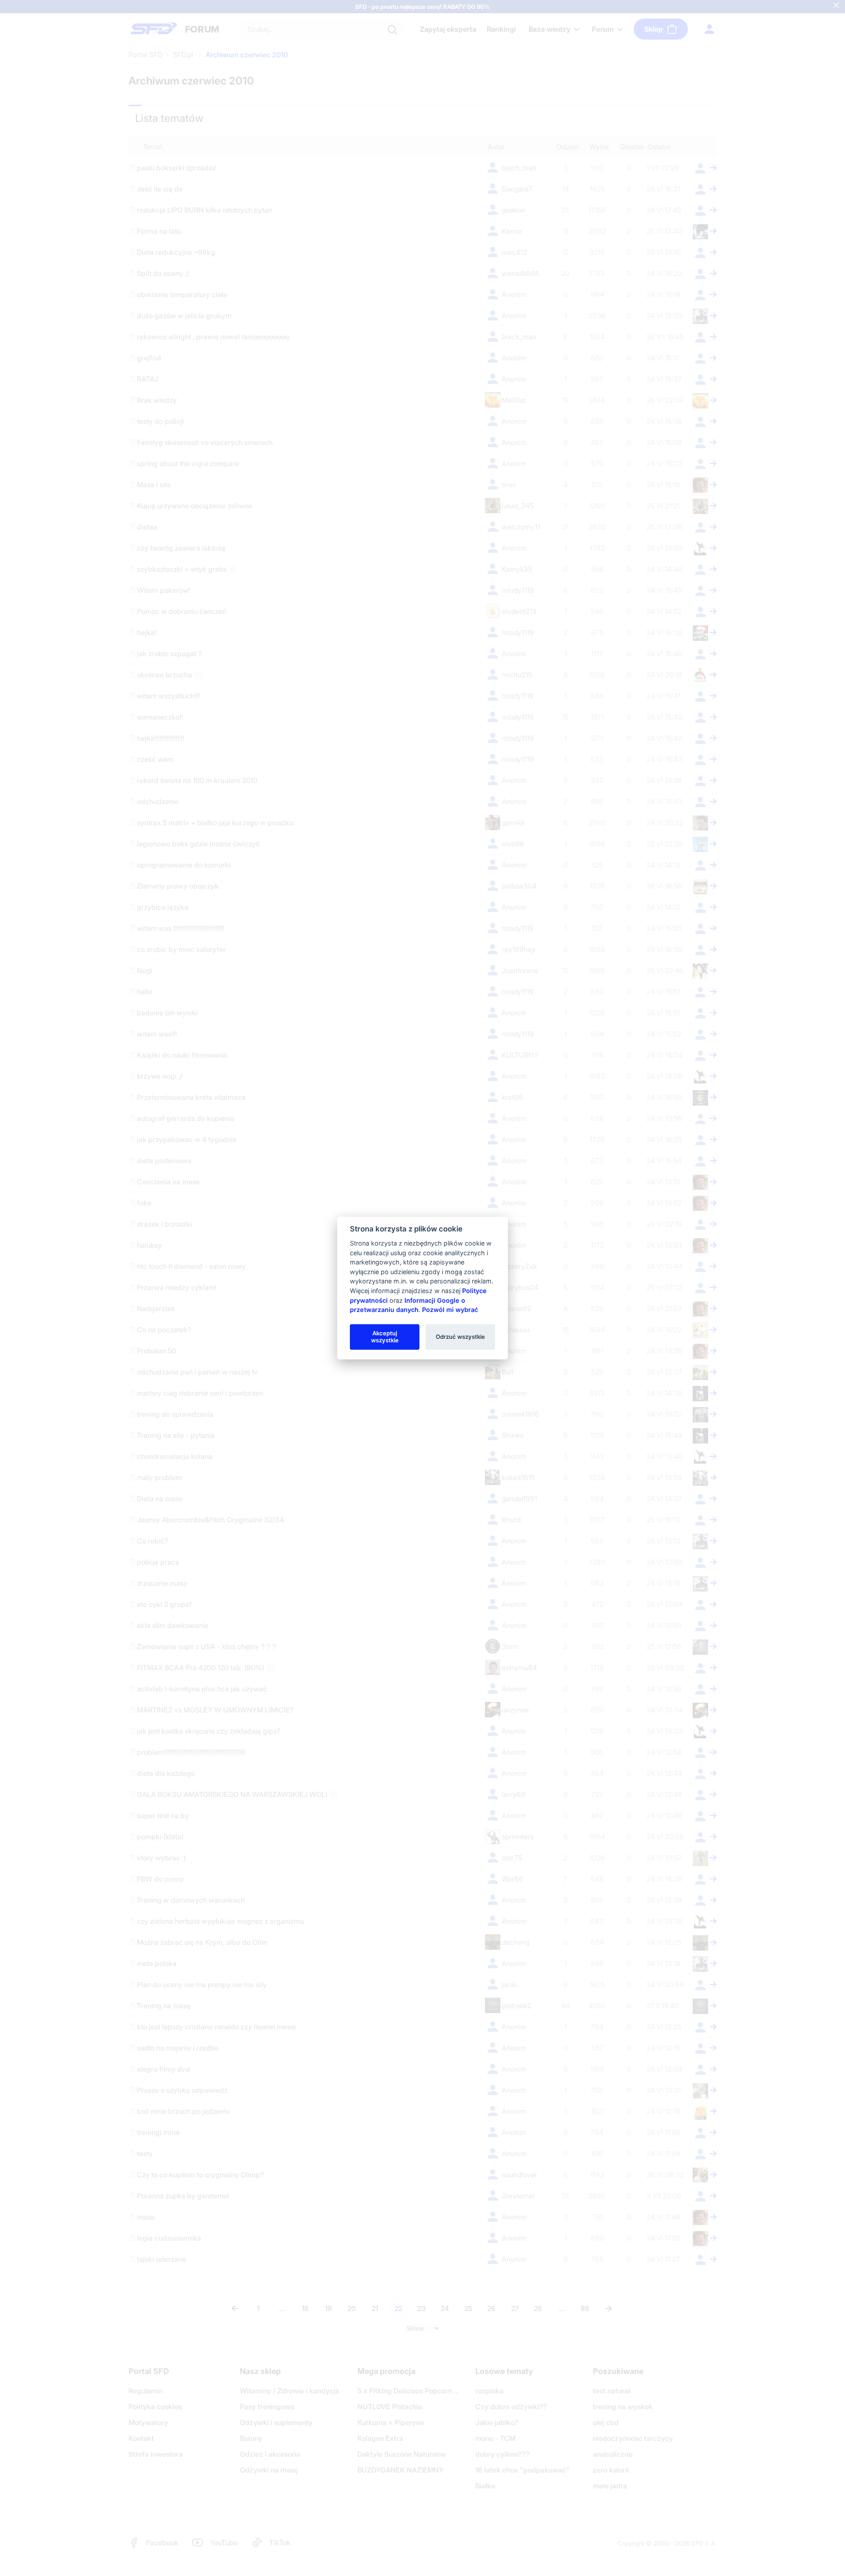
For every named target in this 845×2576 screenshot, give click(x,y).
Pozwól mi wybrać (450, 1310)
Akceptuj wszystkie (385, 1337)
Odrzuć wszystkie (460, 1337)
